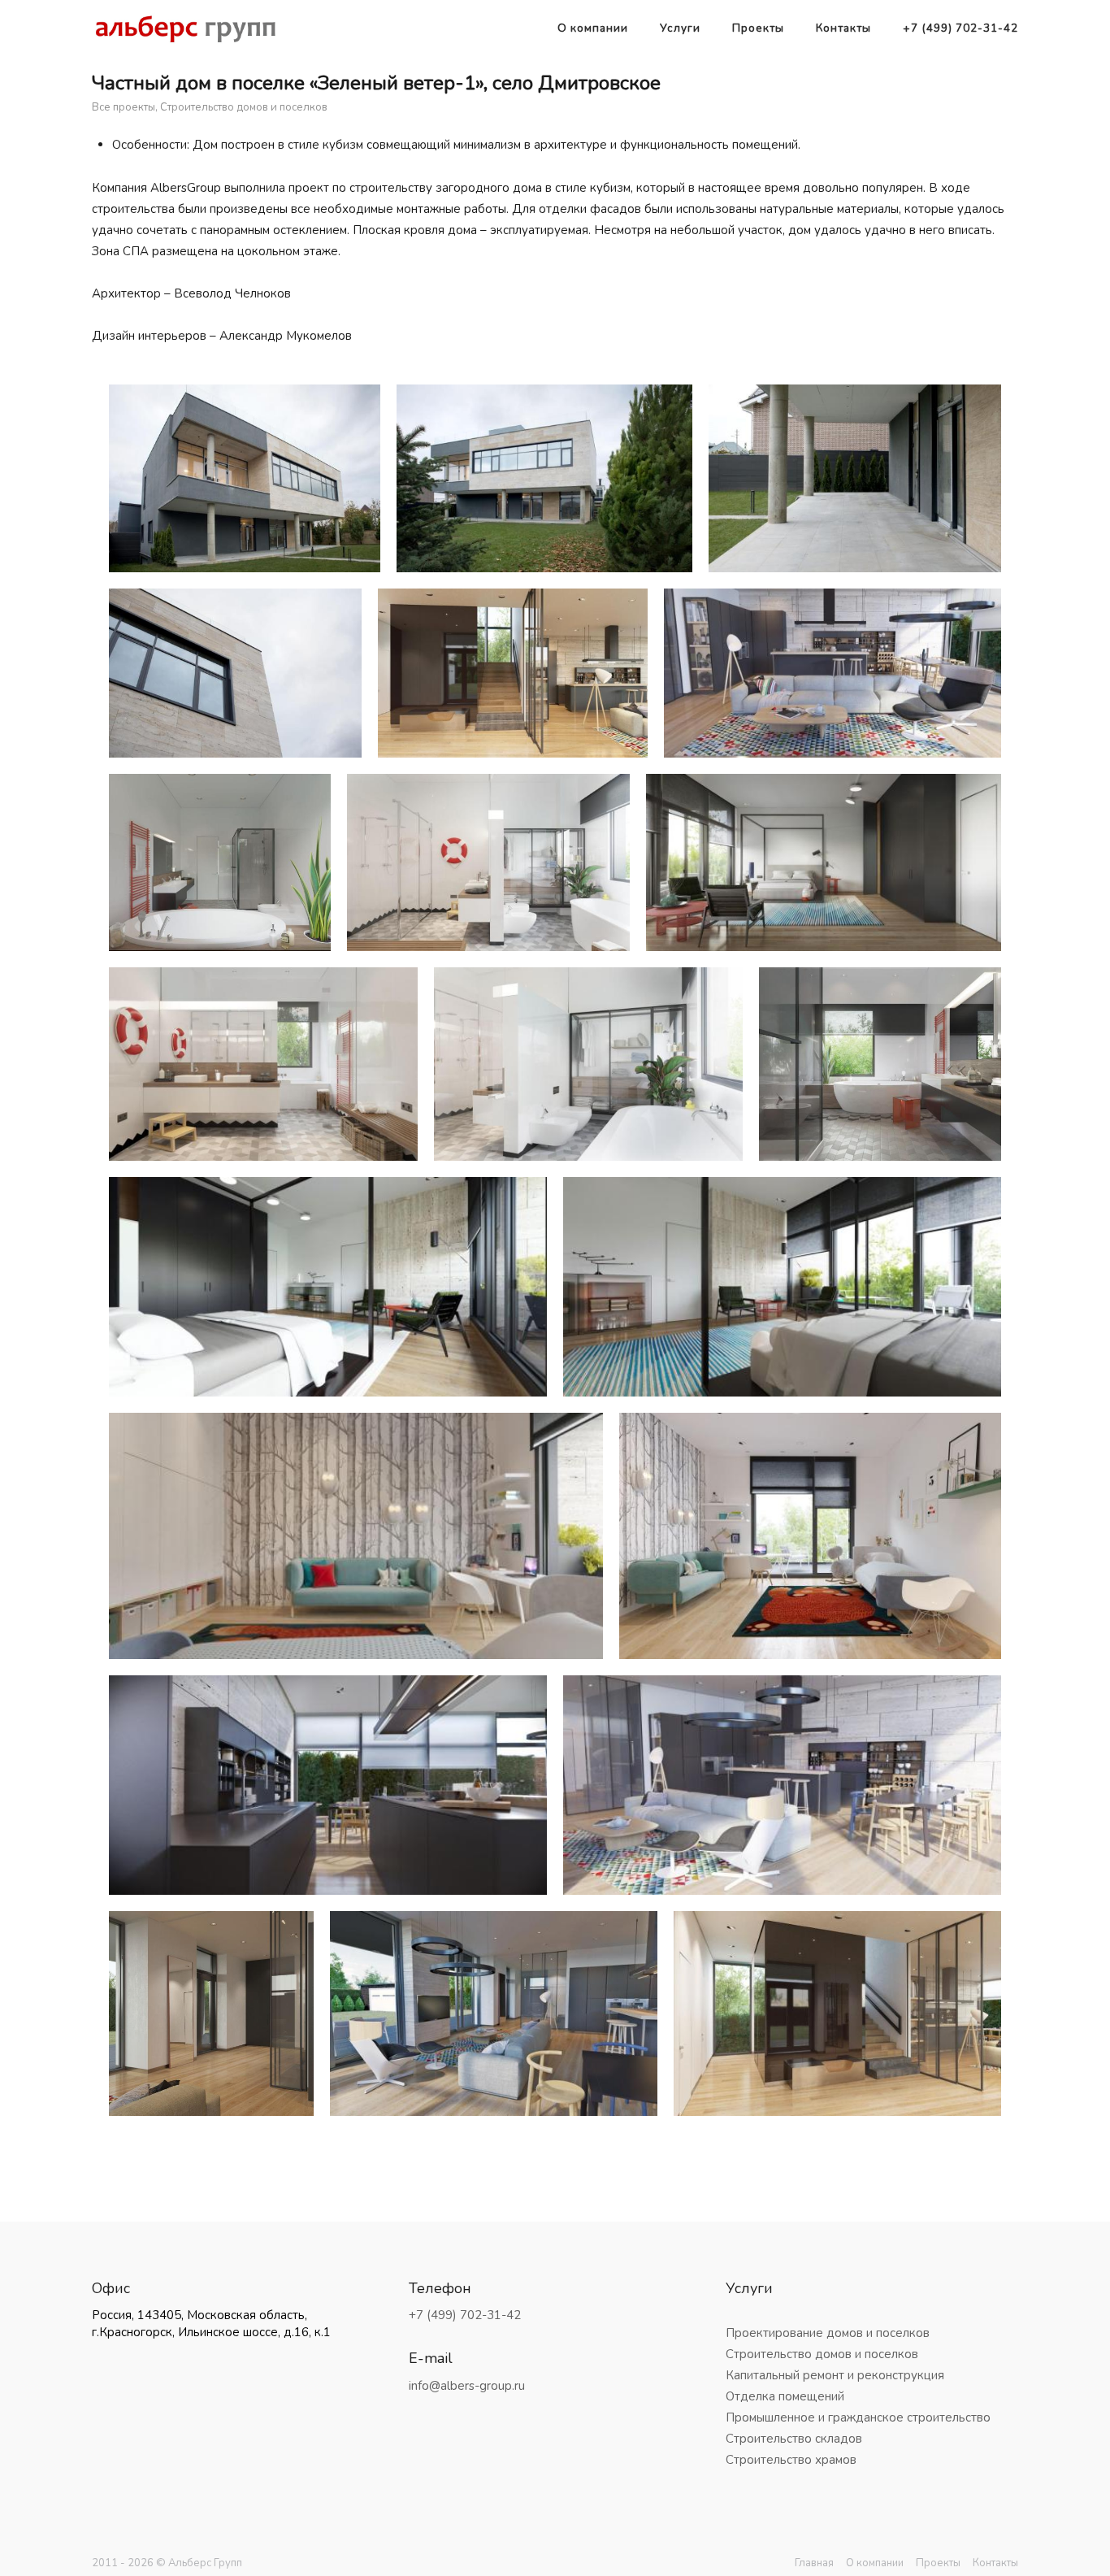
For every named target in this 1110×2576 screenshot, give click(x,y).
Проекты (758, 28)
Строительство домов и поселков (244, 107)
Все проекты (124, 107)
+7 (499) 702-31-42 (960, 28)
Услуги (680, 28)
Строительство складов (794, 2439)
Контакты (843, 28)
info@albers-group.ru (467, 2386)
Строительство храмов (791, 2460)
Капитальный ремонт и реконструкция (835, 2375)
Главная (814, 2563)
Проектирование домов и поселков (828, 2333)
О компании (593, 28)
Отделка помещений (785, 2396)
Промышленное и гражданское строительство (858, 2417)
